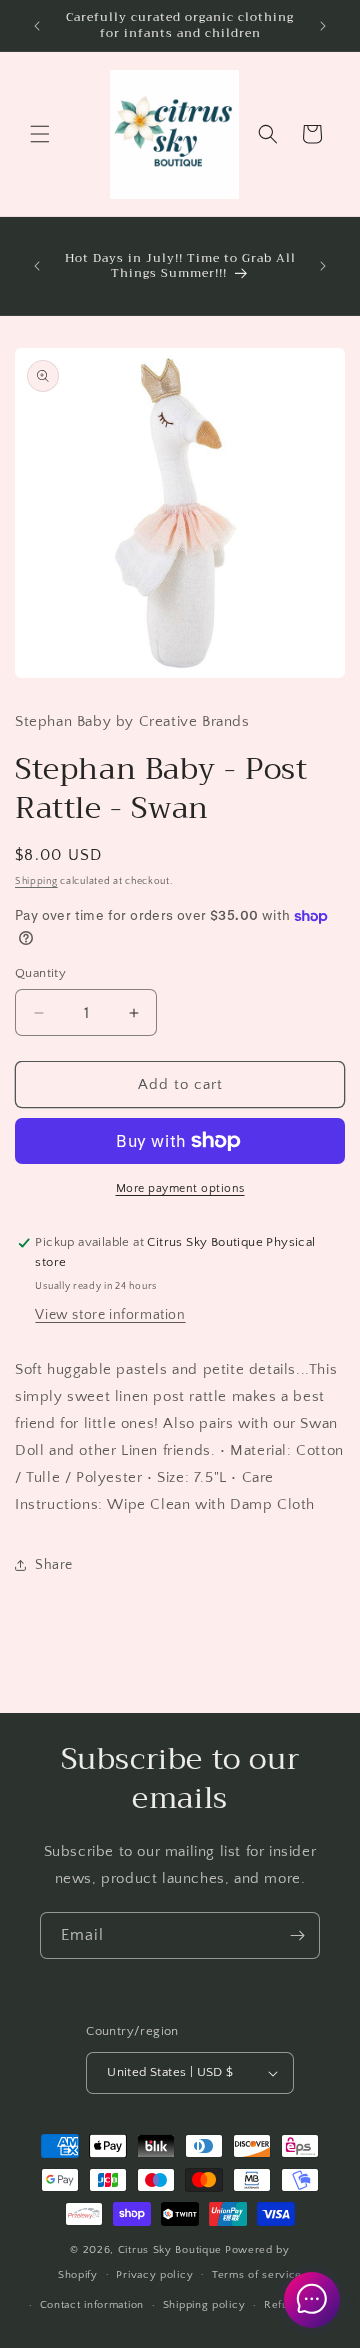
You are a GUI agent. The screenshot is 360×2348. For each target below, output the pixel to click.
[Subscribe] (297, 1935)
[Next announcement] (323, 26)
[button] (40, 134)
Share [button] (54, 1565)
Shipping (36, 881)
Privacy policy (154, 2275)
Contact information (92, 2305)
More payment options (180, 1188)
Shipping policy (204, 2305)
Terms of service (257, 2275)
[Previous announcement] (37, 26)
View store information (110, 1315)
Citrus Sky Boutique (170, 2250)
